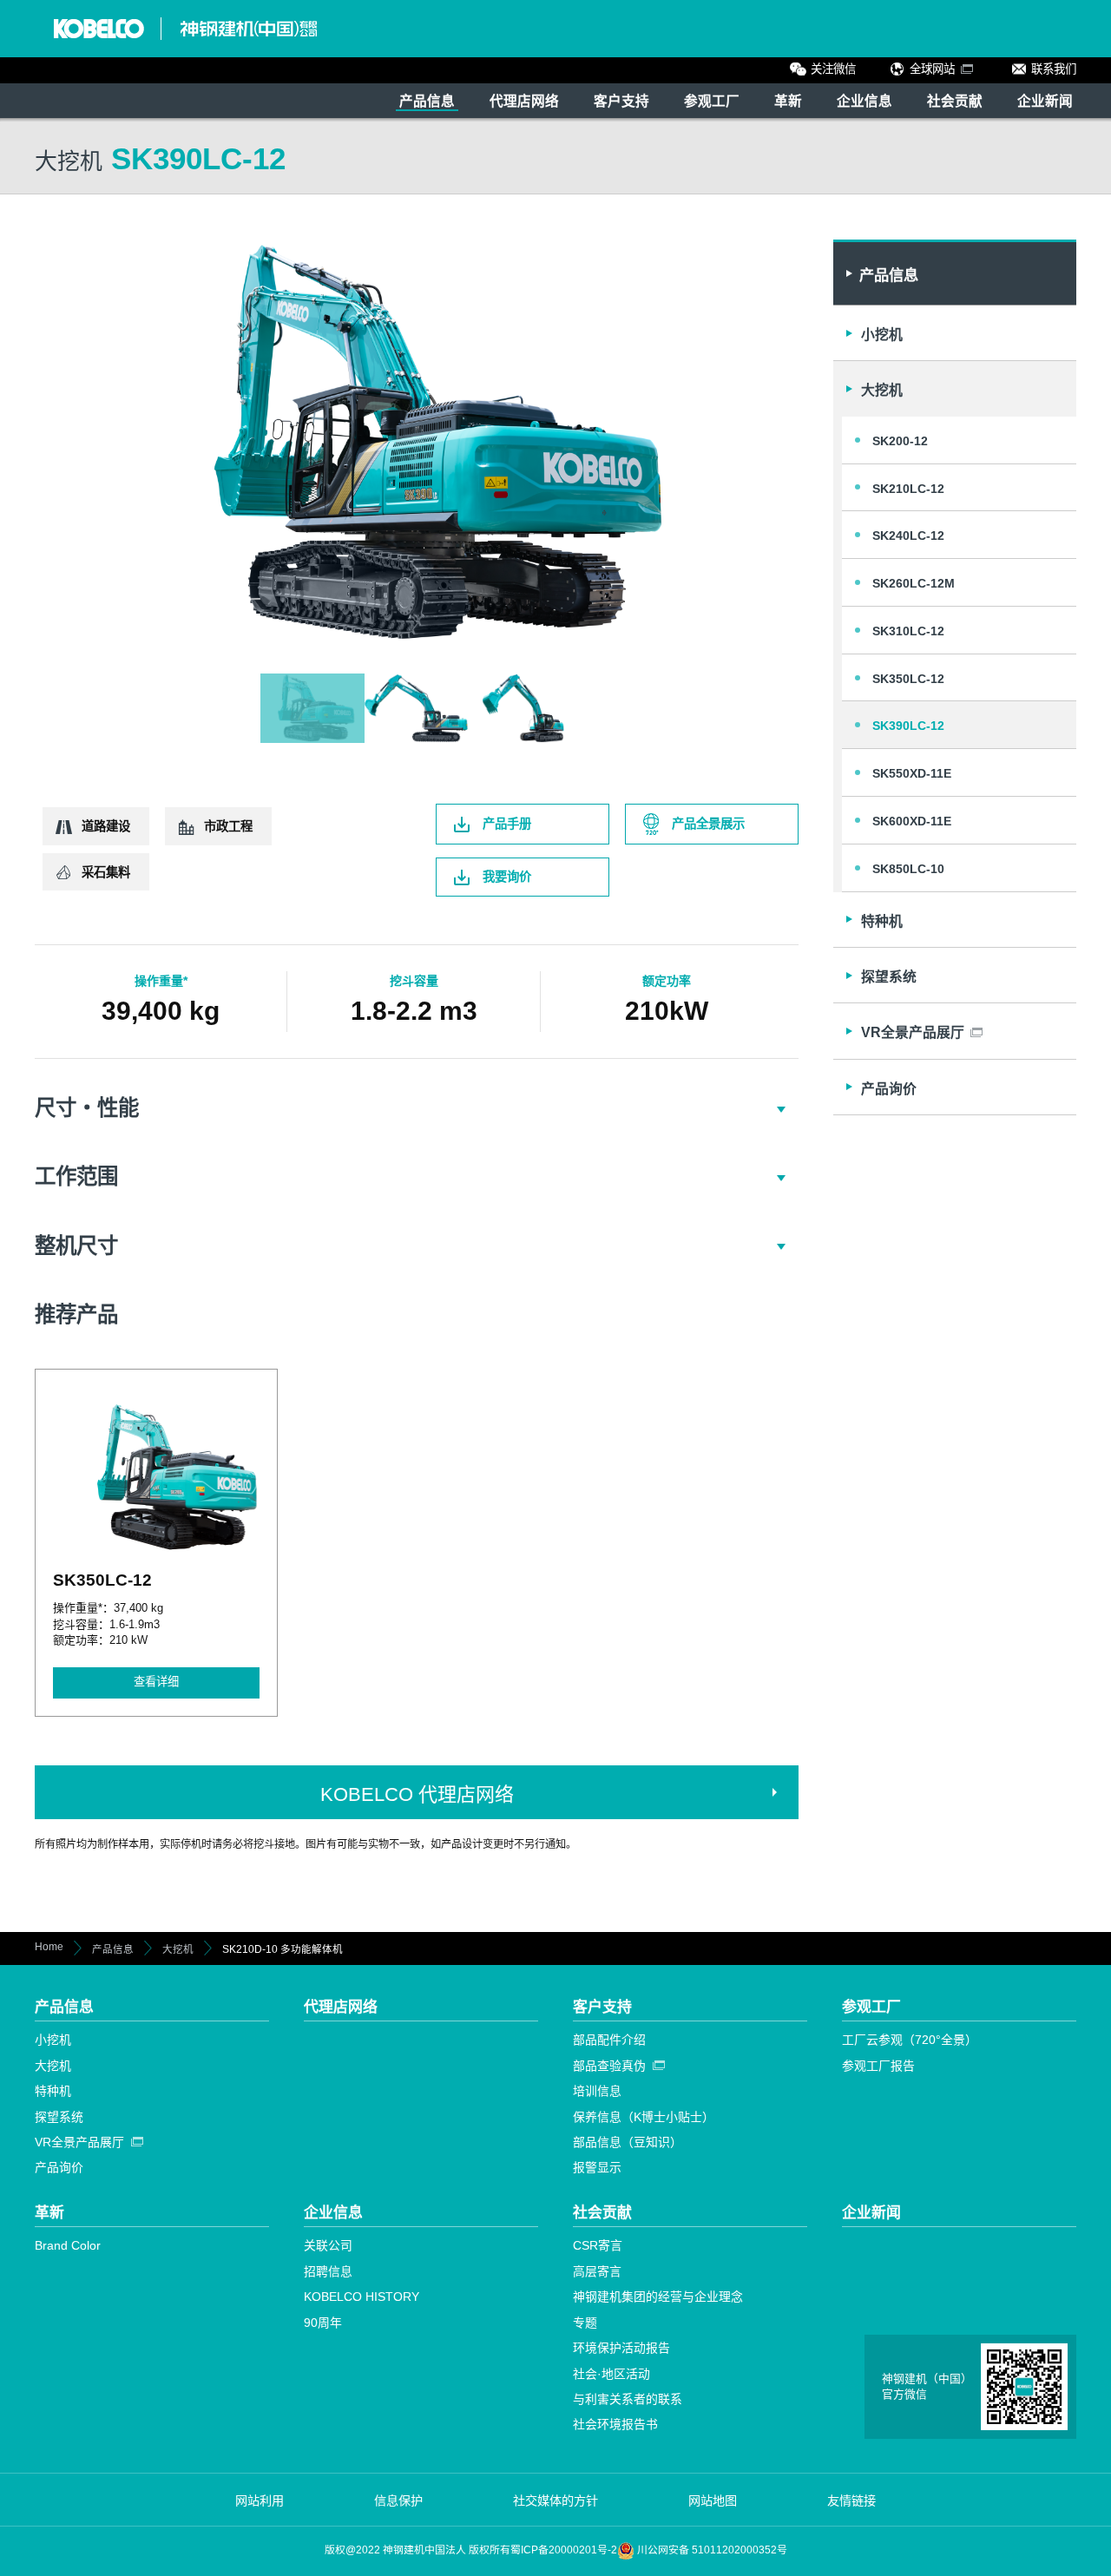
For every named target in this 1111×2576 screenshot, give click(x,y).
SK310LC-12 (908, 631)
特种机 (882, 921)
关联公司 (328, 2245)
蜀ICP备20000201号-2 (564, 2550)
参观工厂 (712, 101)
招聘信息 (328, 2271)
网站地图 (713, 2500)
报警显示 (597, 2167)
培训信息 (597, 2091)
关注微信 (833, 69)
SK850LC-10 (908, 869)
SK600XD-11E (912, 821)
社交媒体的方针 (555, 2500)
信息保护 (398, 2500)
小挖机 (882, 335)
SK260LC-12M (914, 583)
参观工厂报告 (878, 2066)
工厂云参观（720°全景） (910, 2040)
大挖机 (882, 390)
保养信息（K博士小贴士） (644, 2117)
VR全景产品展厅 (79, 2142)
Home (49, 1947)
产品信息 (427, 101)
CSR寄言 (598, 2245)
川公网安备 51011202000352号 (711, 2550)
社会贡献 (955, 101)
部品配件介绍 (609, 2040)
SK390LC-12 (908, 726)
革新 (788, 101)
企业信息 (864, 101)
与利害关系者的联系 (628, 2399)
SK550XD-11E (912, 773)
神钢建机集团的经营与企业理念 (658, 2297)
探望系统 (889, 977)
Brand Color (68, 2245)
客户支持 (621, 101)
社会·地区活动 (611, 2374)
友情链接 (851, 2500)
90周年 (323, 2323)
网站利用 (260, 2500)
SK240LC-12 (908, 536)
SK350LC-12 (908, 679)
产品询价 (889, 1089)
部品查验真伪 (609, 2066)
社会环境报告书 (615, 2424)
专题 (585, 2323)
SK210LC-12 (908, 489)
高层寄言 (597, 2271)
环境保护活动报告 (621, 2348)
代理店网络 (524, 101)
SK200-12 (900, 441)
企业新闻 (1045, 101)
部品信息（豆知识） (628, 2142)
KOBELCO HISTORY (362, 2297)
